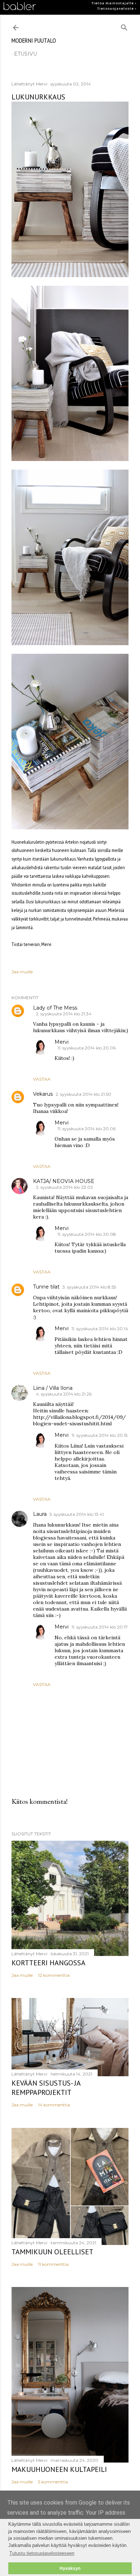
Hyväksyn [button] (70, 2568)
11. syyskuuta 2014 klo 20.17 (100, 1627)
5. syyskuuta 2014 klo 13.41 (77, 1514)
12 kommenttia (54, 1975)
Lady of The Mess (55, 1008)
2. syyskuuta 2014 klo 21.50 (83, 1094)
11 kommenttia (53, 2264)
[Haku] (124, 26)
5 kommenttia (53, 2482)
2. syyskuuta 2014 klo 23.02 (64, 1187)
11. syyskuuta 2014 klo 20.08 (87, 1234)
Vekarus (43, 1094)
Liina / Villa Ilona (53, 1388)
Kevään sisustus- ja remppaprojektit (46, 2088)
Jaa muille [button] (22, 972)
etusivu (25, 54)
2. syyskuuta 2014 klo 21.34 (64, 1014)
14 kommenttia (54, 2105)
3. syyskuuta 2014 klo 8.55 (89, 1287)
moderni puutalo (34, 40)
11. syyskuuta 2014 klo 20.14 (100, 1329)
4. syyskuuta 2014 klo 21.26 (64, 1394)
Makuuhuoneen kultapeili (59, 2469)
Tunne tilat (46, 1287)
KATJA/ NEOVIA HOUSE (64, 1181)
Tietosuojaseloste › (117, 9)
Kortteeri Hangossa (48, 1963)
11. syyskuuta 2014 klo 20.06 (87, 1048)
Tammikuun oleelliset (52, 2252)
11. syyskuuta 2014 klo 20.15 (99, 1435)
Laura (40, 1514)
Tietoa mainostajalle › (114, 3)
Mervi (62, 1042)
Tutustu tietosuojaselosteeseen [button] (42, 2553)
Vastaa (42, 1079)
